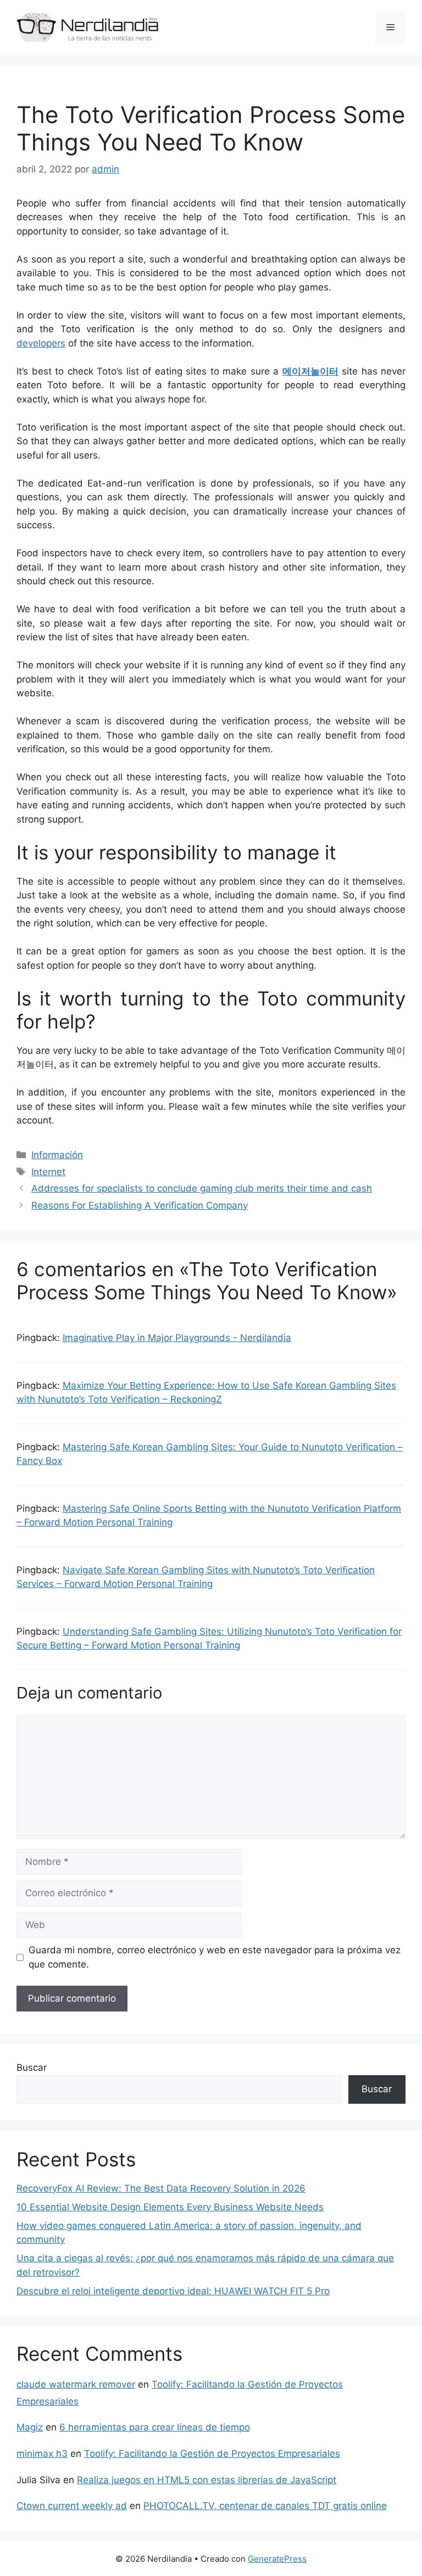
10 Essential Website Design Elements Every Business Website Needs (170, 2207)
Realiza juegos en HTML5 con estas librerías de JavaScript (207, 2480)
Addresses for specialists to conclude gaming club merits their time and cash (202, 1188)
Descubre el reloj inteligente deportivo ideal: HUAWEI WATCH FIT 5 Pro (173, 2291)
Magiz (30, 2427)
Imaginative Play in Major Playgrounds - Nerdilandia (177, 1338)
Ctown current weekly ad (72, 2506)
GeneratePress (277, 2559)
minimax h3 (42, 2454)
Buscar (32, 2067)
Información (57, 1155)
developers (41, 343)
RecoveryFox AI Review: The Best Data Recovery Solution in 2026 (161, 2188)
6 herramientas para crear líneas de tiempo (155, 2427)
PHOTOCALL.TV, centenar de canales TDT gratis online (265, 2506)
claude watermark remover (76, 2384)
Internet (48, 1172)
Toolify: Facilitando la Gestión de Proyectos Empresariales (212, 2454)
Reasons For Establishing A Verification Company (140, 1205)
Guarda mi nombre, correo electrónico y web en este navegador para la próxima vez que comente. (215, 1957)
